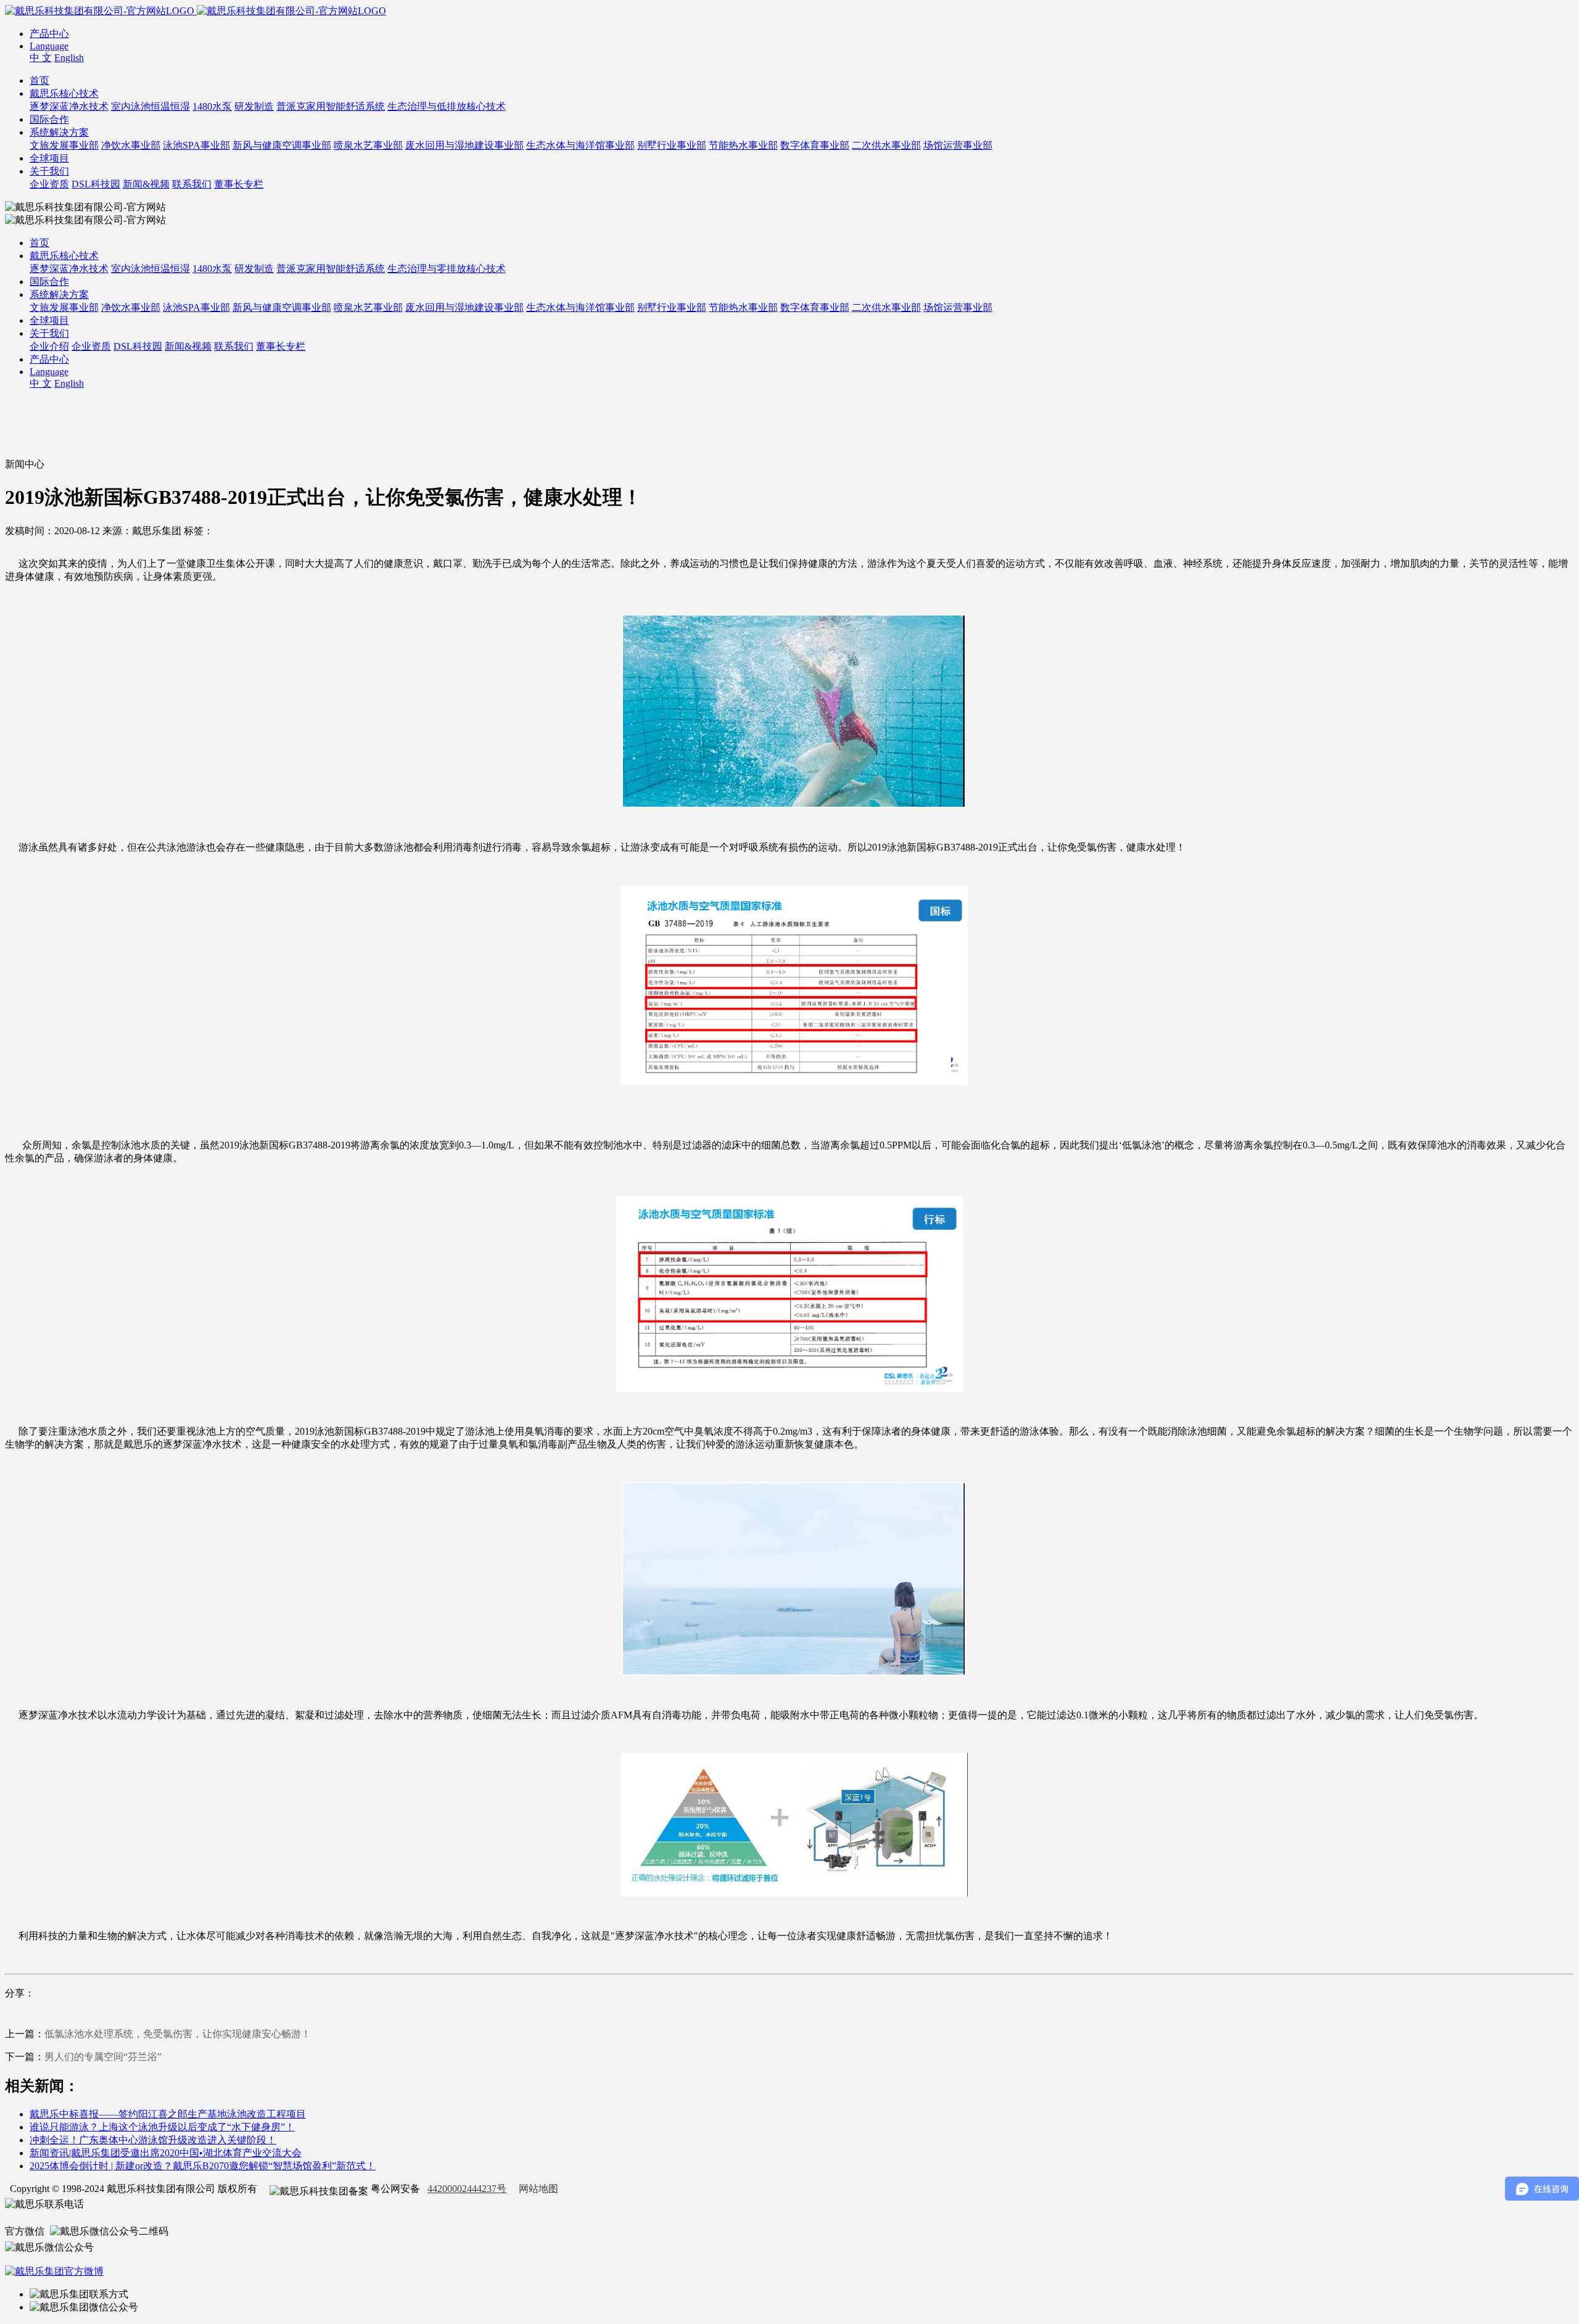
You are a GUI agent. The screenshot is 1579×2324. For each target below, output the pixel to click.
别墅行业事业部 (672, 145)
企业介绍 (49, 346)
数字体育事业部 (815, 145)
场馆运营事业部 (958, 145)
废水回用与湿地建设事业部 (464, 145)
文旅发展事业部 (64, 145)
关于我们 (49, 171)
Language (49, 46)
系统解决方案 (59, 132)
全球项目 (49, 158)
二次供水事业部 (886, 145)
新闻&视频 (146, 184)
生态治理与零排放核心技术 (447, 269)
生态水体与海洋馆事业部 (580, 145)
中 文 (41, 58)
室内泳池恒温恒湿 (150, 106)
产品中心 (49, 34)
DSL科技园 (96, 184)
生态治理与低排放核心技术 (447, 106)
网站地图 (538, 2189)
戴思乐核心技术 (64, 93)
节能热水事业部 (743, 145)
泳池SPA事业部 (196, 145)
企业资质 (49, 184)
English (69, 58)
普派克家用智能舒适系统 (331, 106)
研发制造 (254, 106)
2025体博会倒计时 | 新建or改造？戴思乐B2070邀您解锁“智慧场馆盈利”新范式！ (203, 2166)
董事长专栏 (239, 184)
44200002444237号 (467, 2189)
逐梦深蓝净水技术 (69, 106)
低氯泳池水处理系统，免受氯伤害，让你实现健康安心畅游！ (178, 2034)
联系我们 (192, 184)
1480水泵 (212, 106)
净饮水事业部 (131, 145)
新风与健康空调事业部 (282, 145)
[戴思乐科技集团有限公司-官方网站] (101, 11)
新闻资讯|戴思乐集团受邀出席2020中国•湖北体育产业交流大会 (166, 2153)
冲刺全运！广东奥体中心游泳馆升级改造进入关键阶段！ (153, 2140)
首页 (39, 80)
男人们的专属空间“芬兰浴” (103, 2057)
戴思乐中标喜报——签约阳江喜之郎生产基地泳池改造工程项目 (168, 2114)
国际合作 (49, 119)
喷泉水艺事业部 (368, 145)
